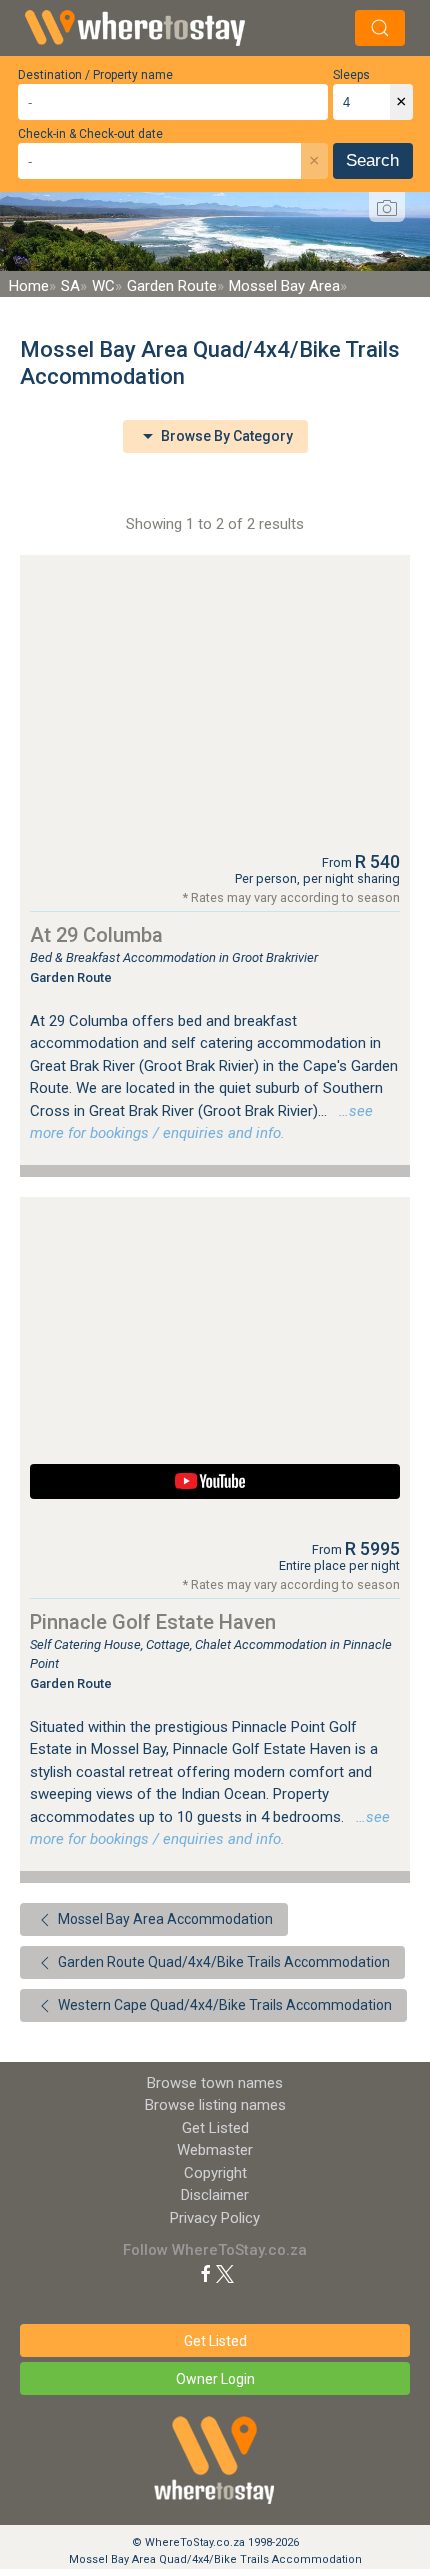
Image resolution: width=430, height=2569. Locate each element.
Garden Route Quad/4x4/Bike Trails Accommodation (222, 1962)
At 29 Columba (96, 935)
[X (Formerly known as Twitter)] (225, 2273)
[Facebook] (206, 2273)
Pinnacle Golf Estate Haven (153, 1622)
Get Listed (215, 2128)
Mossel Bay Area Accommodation (164, 1919)
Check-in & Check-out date (90, 134)
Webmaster (215, 2150)
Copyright (215, 2173)
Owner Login (215, 2379)
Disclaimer (215, 2195)
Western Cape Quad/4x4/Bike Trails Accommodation (223, 2005)
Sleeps (351, 75)
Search (372, 160)
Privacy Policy (215, 2218)
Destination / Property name (95, 75)
